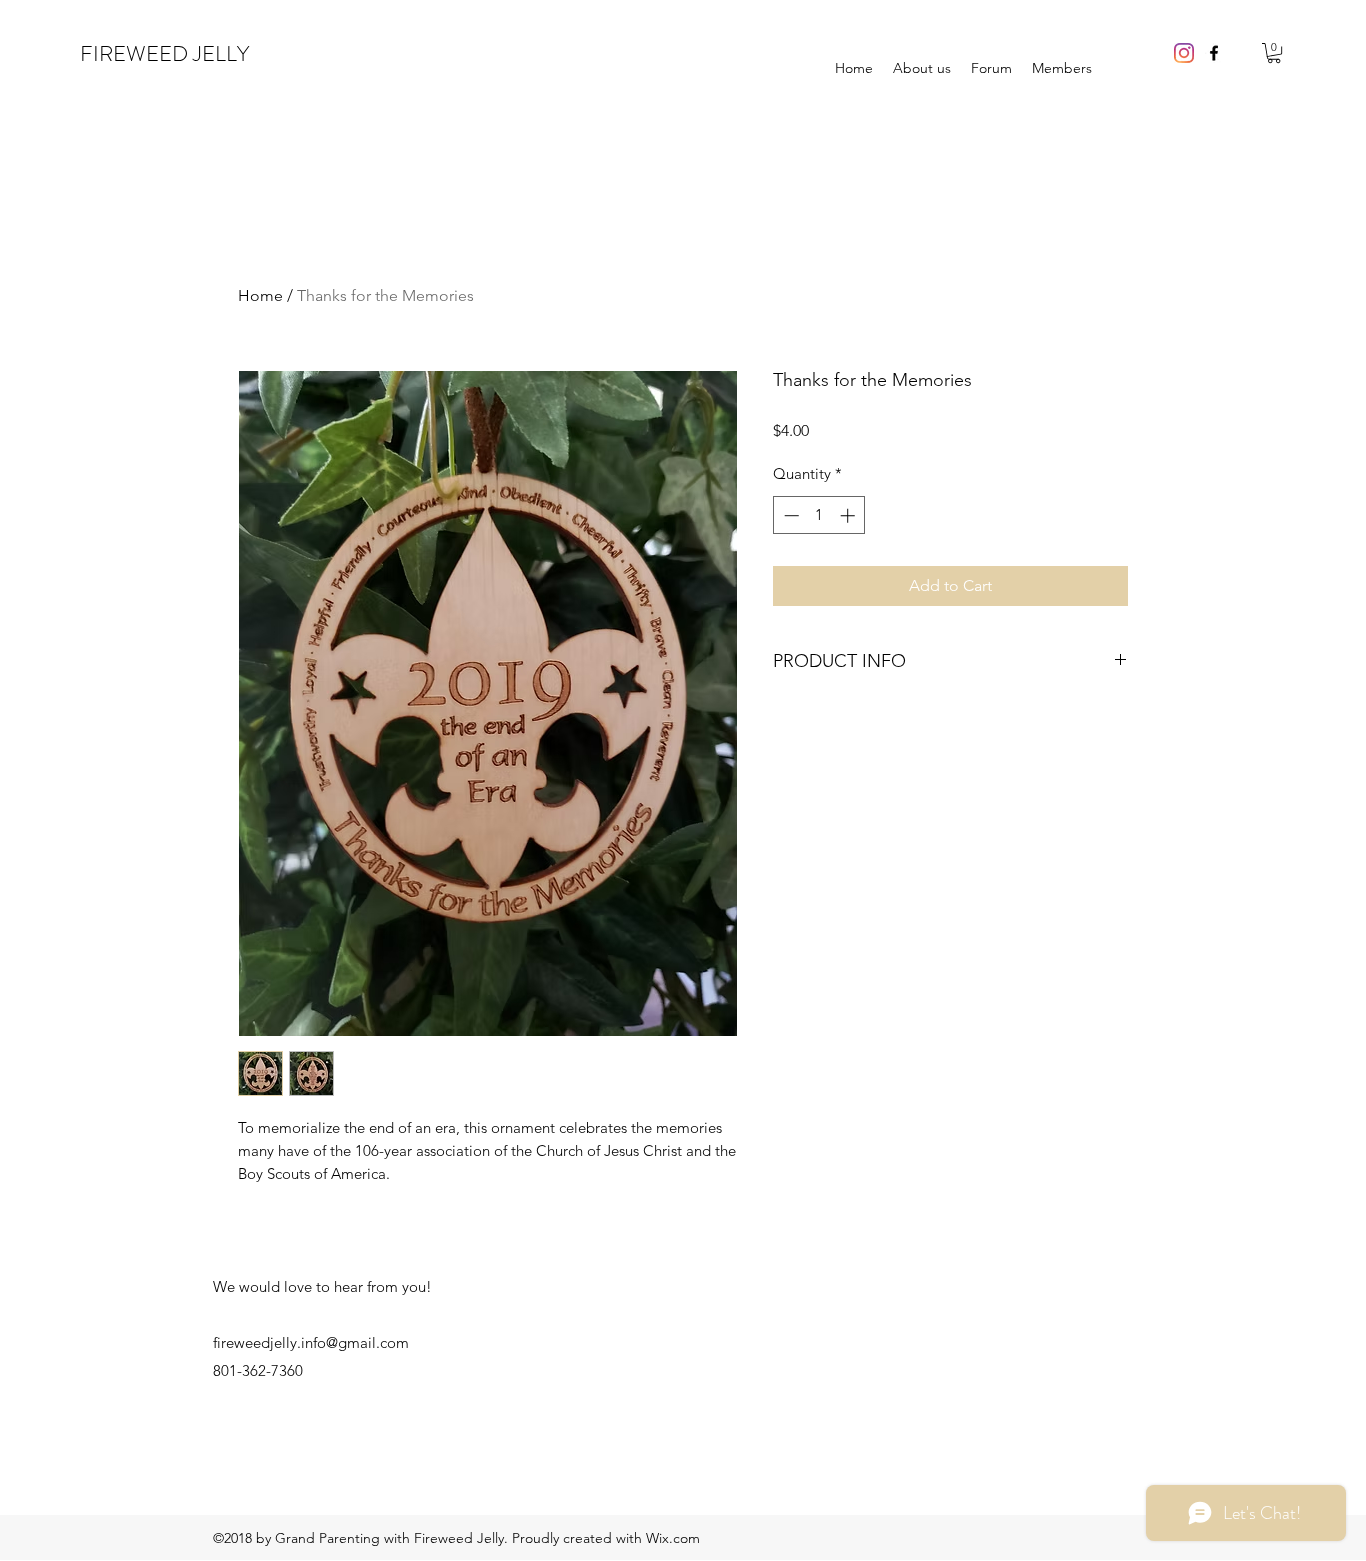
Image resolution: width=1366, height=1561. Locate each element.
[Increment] (849, 515)
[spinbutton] (819, 515)
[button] (1274, 53)
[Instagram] (1184, 53)
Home (260, 295)
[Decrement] (789, 515)
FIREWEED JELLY (164, 53)
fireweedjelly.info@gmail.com (311, 1342)
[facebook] (1214, 53)
